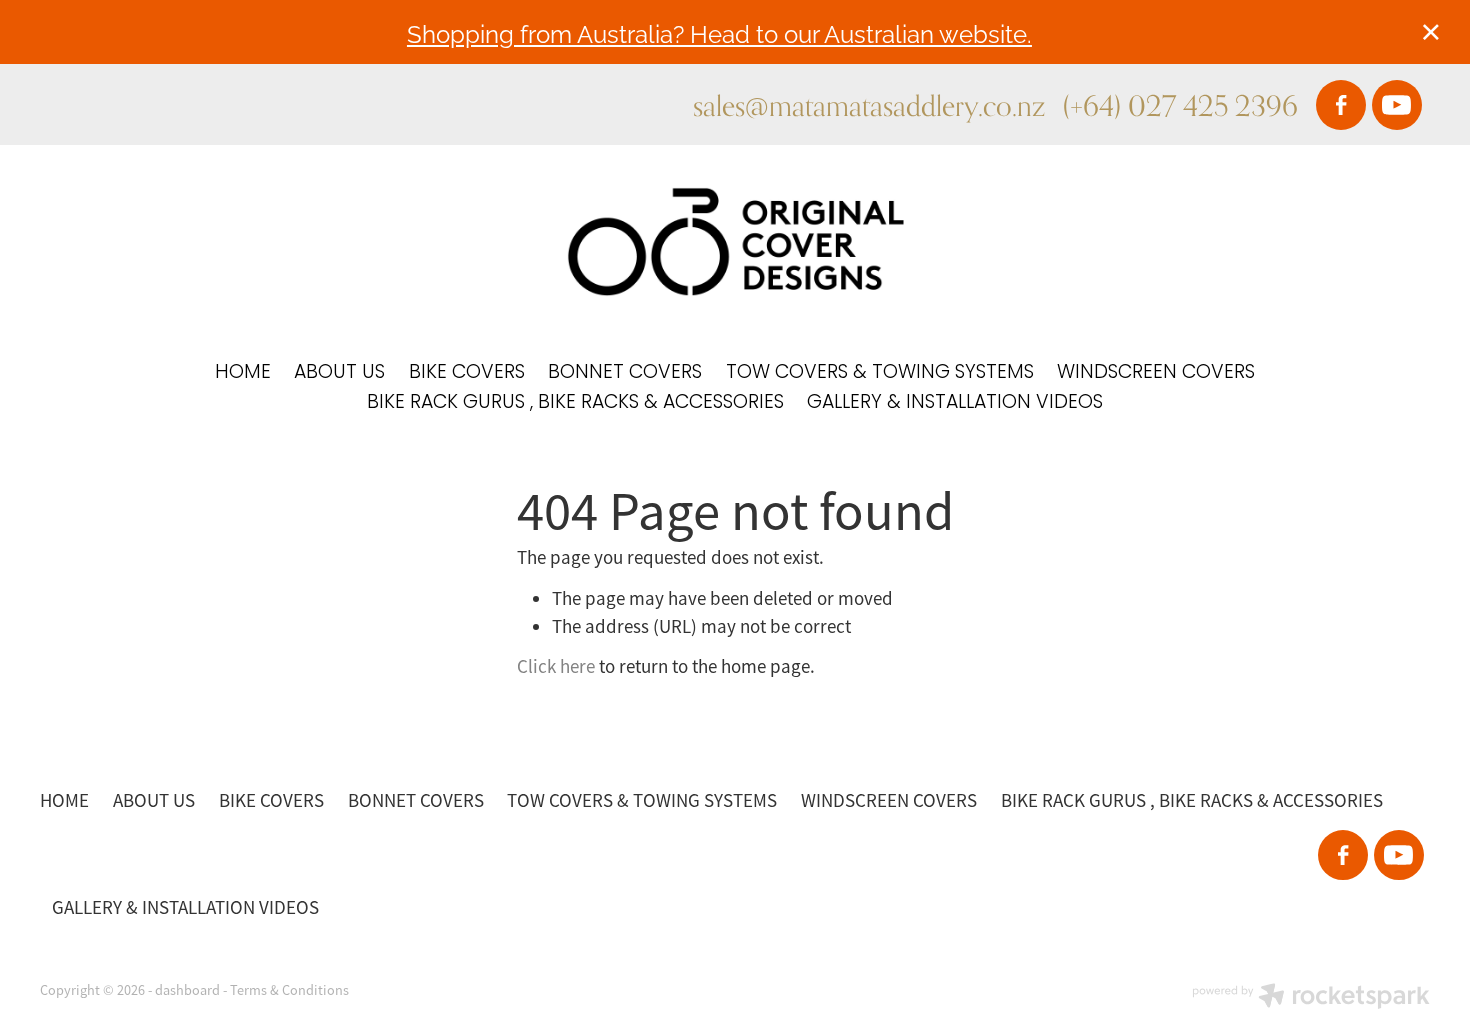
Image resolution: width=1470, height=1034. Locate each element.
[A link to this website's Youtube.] (1397, 105)
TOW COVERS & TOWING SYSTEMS (880, 373)
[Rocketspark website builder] (1311, 998)
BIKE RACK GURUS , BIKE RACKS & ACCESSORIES (575, 403)
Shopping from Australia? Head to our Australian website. (719, 32)
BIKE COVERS (467, 373)
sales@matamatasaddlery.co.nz (869, 105)
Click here (556, 667)
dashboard (187, 990)
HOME (243, 373)
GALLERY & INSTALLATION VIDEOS (955, 403)
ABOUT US (339, 373)
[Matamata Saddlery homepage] (735, 242)
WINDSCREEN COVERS (1156, 373)
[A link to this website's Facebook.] (1341, 105)
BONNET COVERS (625, 373)
